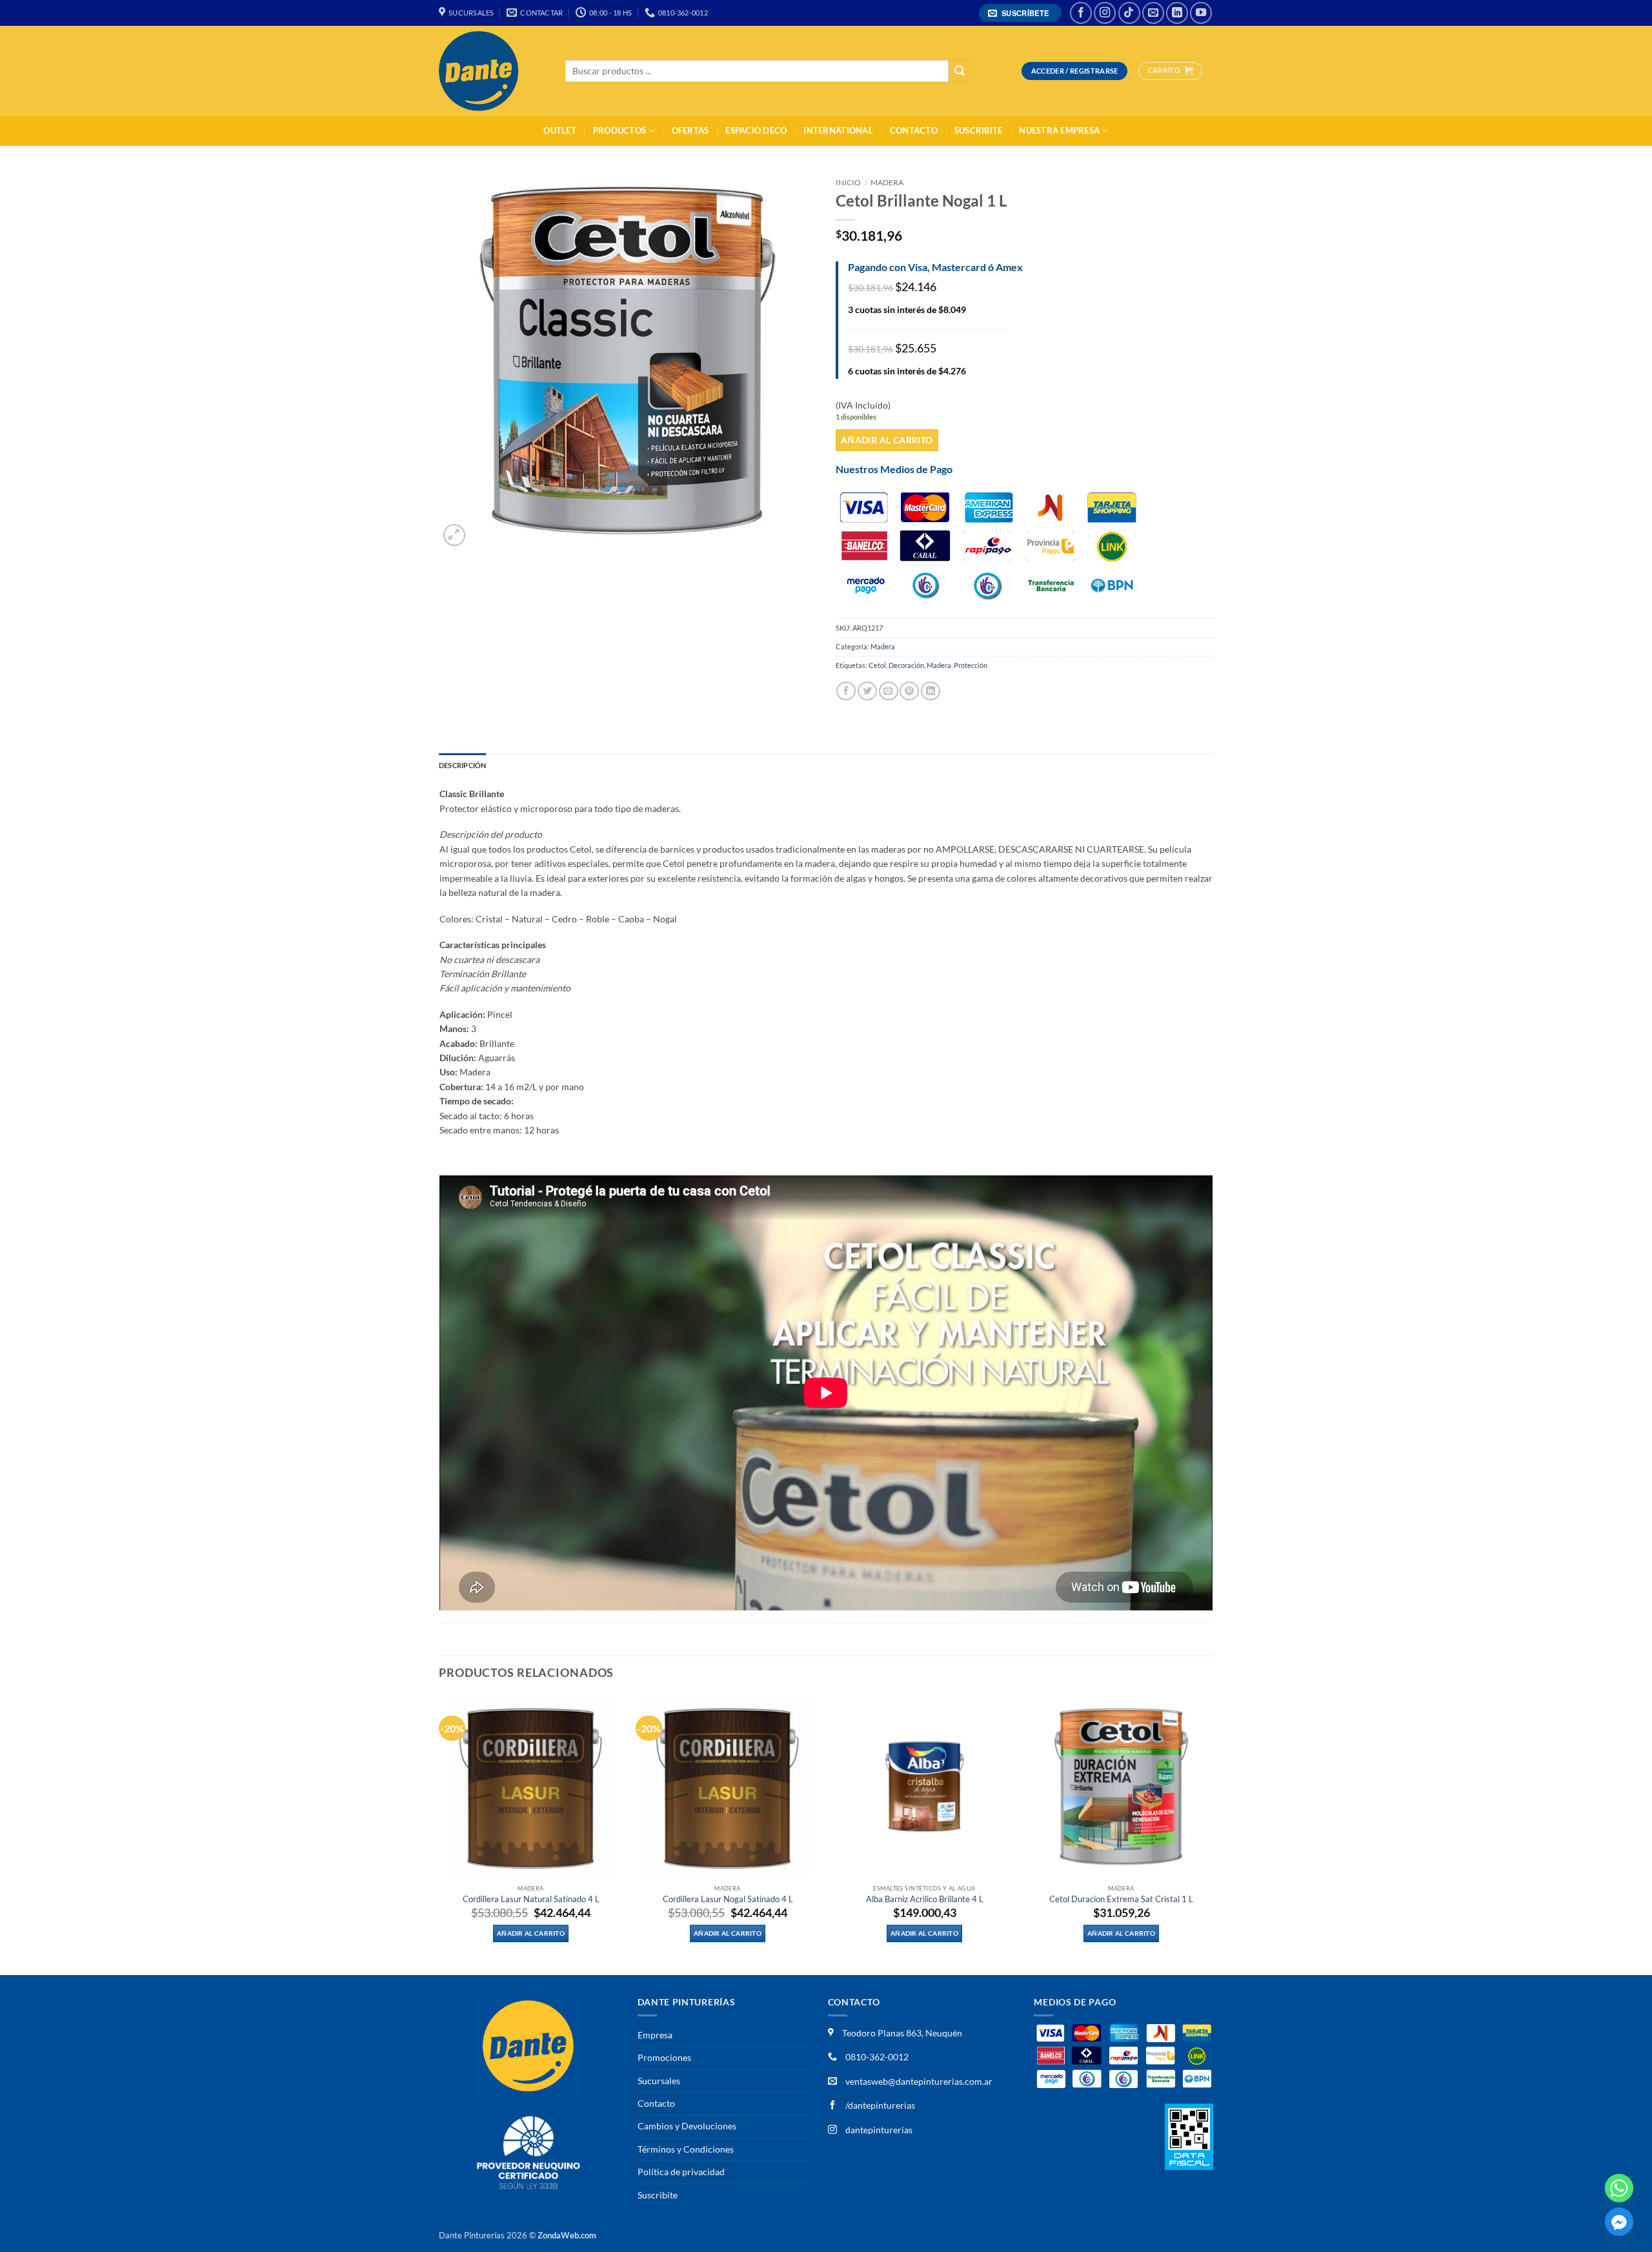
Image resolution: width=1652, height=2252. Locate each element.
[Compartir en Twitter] (867, 691)
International (838, 131)
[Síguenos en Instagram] (1105, 13)
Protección (971, 665)
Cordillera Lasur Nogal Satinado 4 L (728, 1899)
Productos (619, 131)
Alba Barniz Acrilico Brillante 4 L (925, 1899)
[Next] (1213, 1833)
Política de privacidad (681, 2172)
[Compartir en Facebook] (846, 691)
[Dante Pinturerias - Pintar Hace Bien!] (492, 71)
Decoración (906, 665)
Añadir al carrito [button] (531, 1933)
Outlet (560, 131)
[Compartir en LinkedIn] (931, 691)
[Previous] (439, 1833)
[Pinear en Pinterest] (909, 691)
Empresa (655, 2035)
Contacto (914, 131)
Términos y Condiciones (686, 2149)
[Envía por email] (889, 691)
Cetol (877, 665)
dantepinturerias (878, 2130)
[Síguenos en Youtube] (1201, 13)
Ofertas (690, 131)
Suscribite (979, 131)
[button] (1021, 13)
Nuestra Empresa (1059, 131)
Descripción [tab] (462, 765)
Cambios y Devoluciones (687, 2126)
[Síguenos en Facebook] (1081, 13)
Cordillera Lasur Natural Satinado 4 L (531, 1899)
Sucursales (659, 2081)
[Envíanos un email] (1153, 13)
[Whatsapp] (1619, 2188)
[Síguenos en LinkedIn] (1177, 13)
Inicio (848, 182)
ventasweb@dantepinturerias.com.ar (919, 2081)
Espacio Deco (756, 131)
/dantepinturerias (879, 2105)
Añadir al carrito (887, 440)
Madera (887, 182)
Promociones (664, 2057)
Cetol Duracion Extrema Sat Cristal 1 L (1121, 1899)
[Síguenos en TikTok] (1129, 13)
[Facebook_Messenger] (1619, 2222)
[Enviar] (960, 71)
